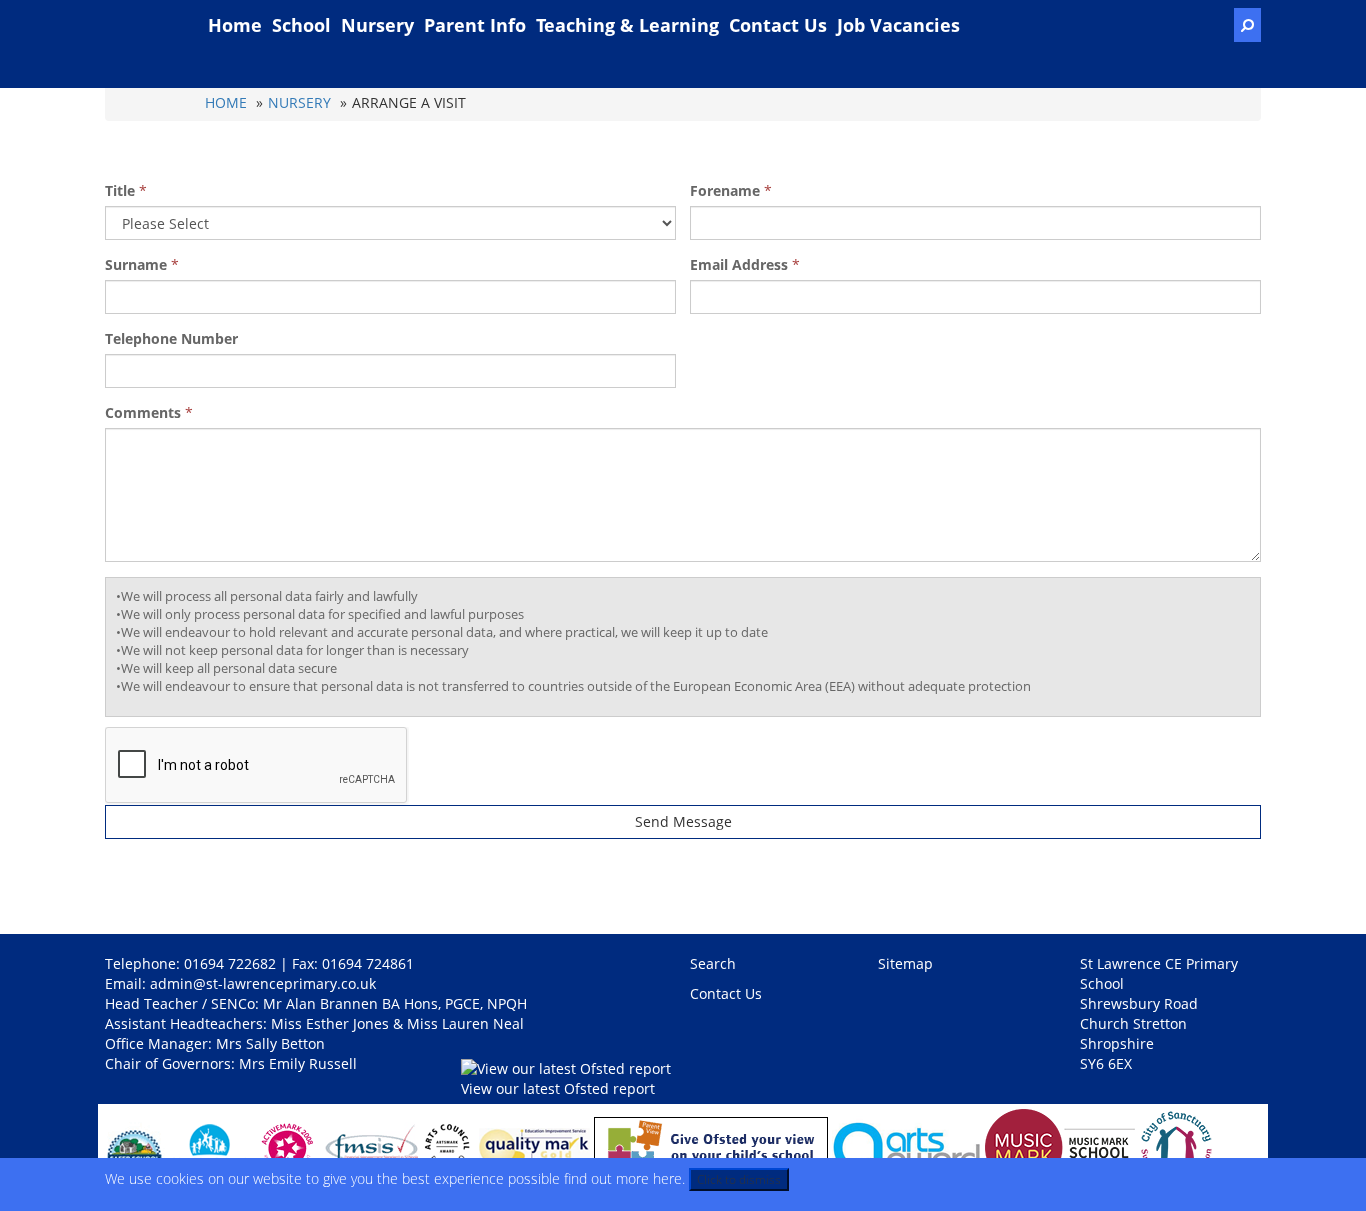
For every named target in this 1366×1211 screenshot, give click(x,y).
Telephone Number (171, 338)
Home (235, 25)
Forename (725, 190)
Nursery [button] (377, 25)
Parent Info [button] (475, 25)
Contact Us (778, 25)
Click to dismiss (739, 1179)
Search (713, 963)
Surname (136, 264)
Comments (143, 412)
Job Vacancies (898, 25)
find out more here (623, 1178)
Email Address (739, 264)
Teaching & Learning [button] (627, 25)
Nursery (299, 102)
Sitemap (905, 963)
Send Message (683, 821)
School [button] (301, 25)
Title (120, 190)
